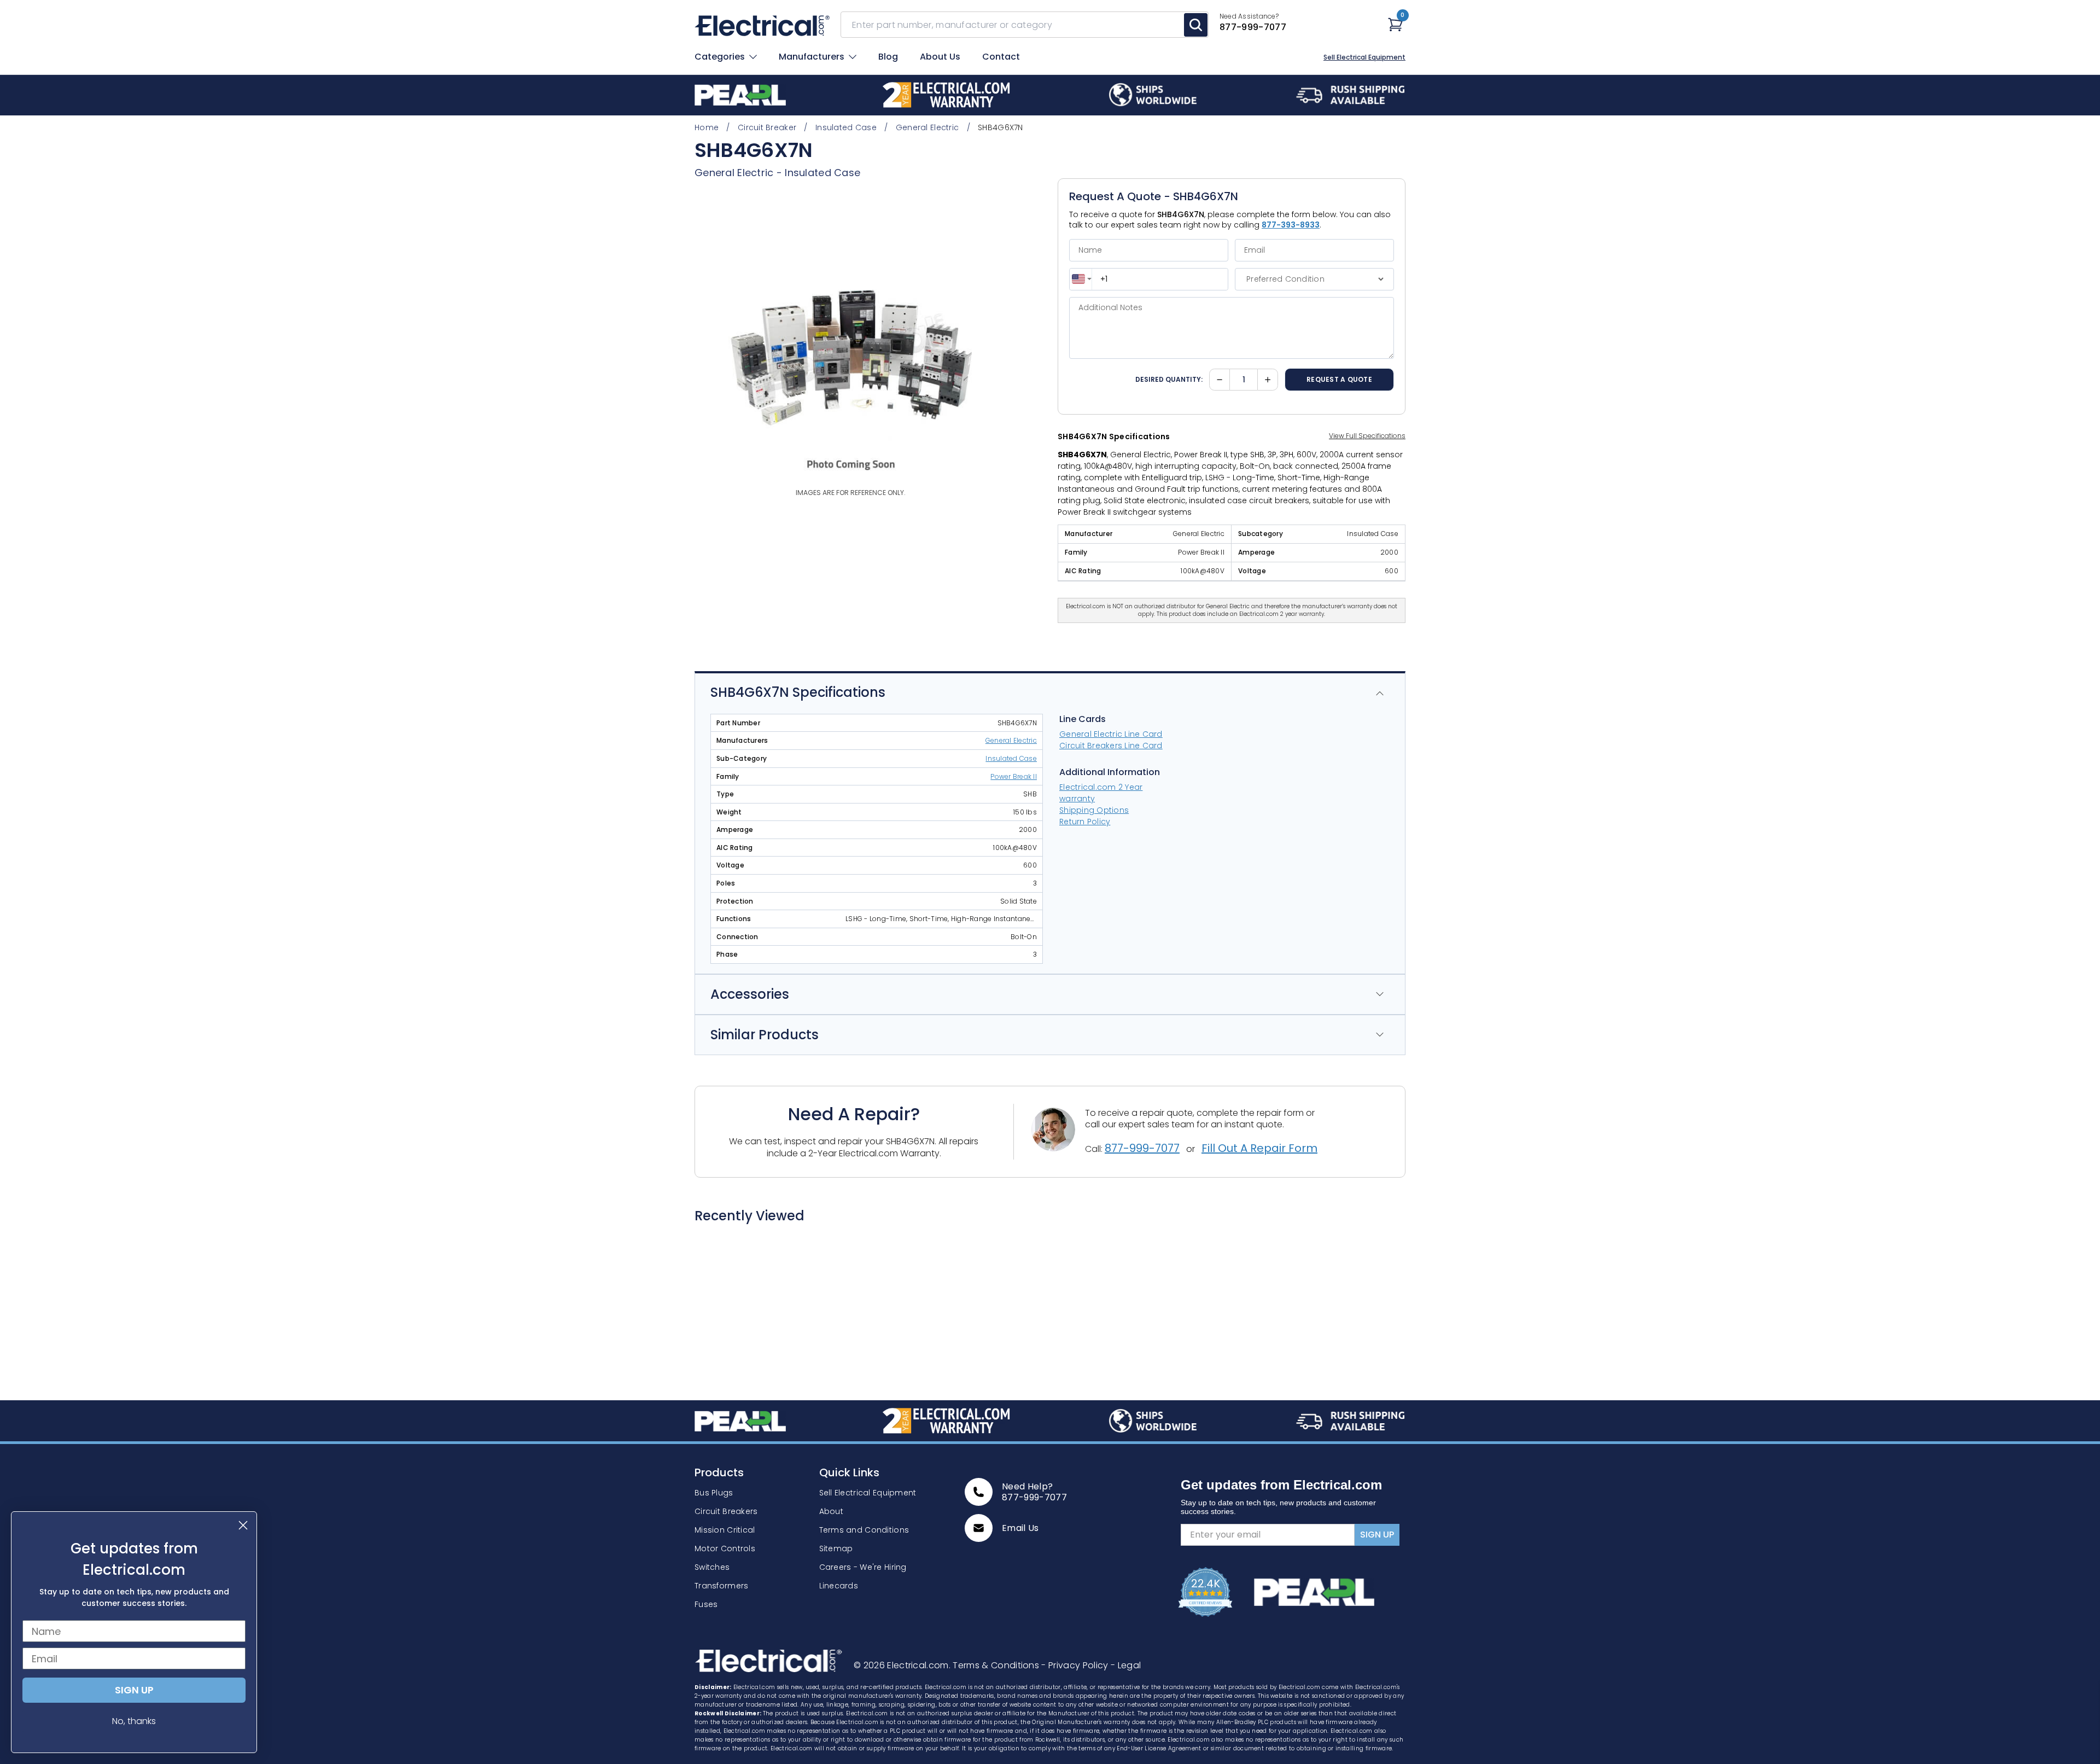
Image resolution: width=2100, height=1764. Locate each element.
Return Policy (1085, 822)
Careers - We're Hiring (863, 1567)
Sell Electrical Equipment (1364, 57)
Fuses (706, 1604)
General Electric (734, 173)
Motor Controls (725, 1548)
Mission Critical (725, 1530)
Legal (1126, 1665)
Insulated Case (822, 173)
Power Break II (1014, 777)
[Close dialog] (243, 1525)
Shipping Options (1094, 810)
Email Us (1020, 1528)
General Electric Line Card (1111, 734)
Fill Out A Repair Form (1259, 1148)
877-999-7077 (1142, 1148)
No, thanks (134, 1721)
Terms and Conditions (864, 1530)
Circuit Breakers (726, 1511)
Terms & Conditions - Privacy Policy (1032, 1665)
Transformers (721, 1586)
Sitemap (836, 1548)
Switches (712, 1567)
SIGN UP (1377, 1535)
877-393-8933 (1291, 225)
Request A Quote (1339, 379)
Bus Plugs (714, 1493)
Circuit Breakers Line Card (1111, 746)
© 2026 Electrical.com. (903, 1665)
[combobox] (1081, 279)
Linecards (839, 1586)
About (831, 1511)
